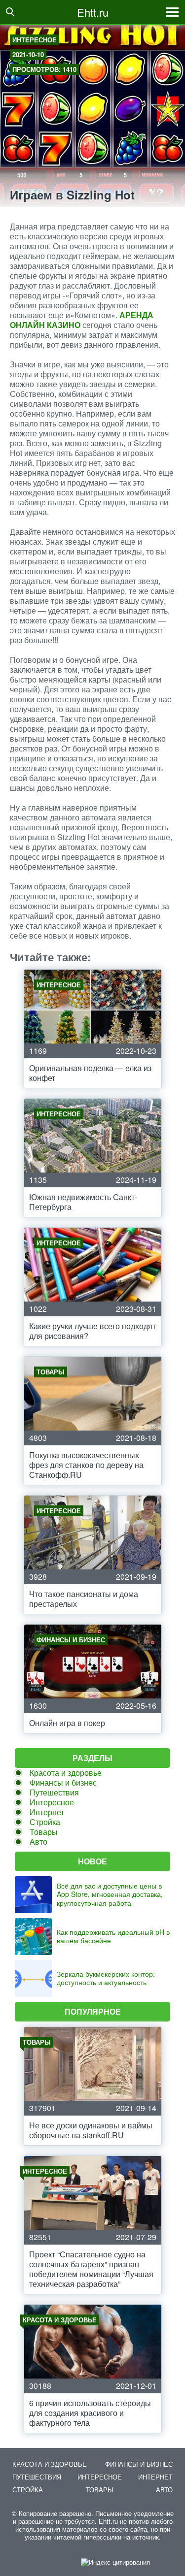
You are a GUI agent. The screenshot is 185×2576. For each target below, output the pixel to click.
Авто (38, 1842)
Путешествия (54, 1792)
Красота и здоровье (66, 1773)
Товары (44, 1832)
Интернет (47, 1812)
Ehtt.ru (93, 12)
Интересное (35, 40)
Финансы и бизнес (63, 1782)
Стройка (45, 1822)
